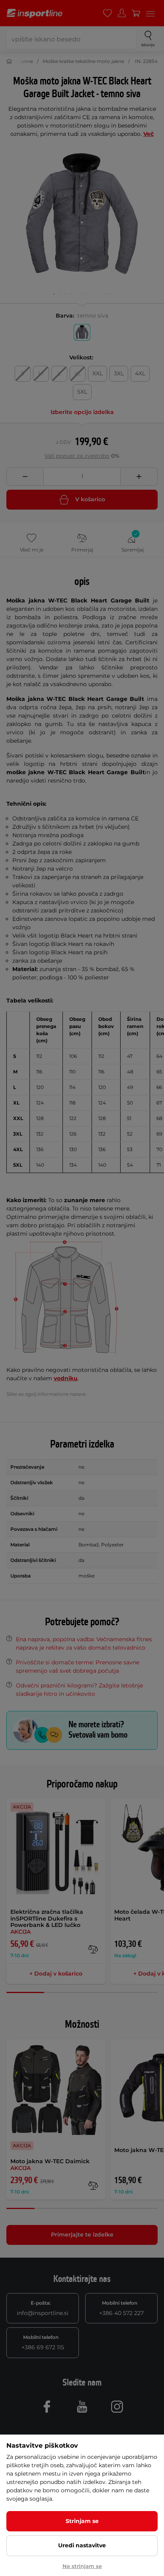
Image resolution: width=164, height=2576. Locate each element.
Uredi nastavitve (82, 2545)
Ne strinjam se (82, 2566)
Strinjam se (82, 2521)
